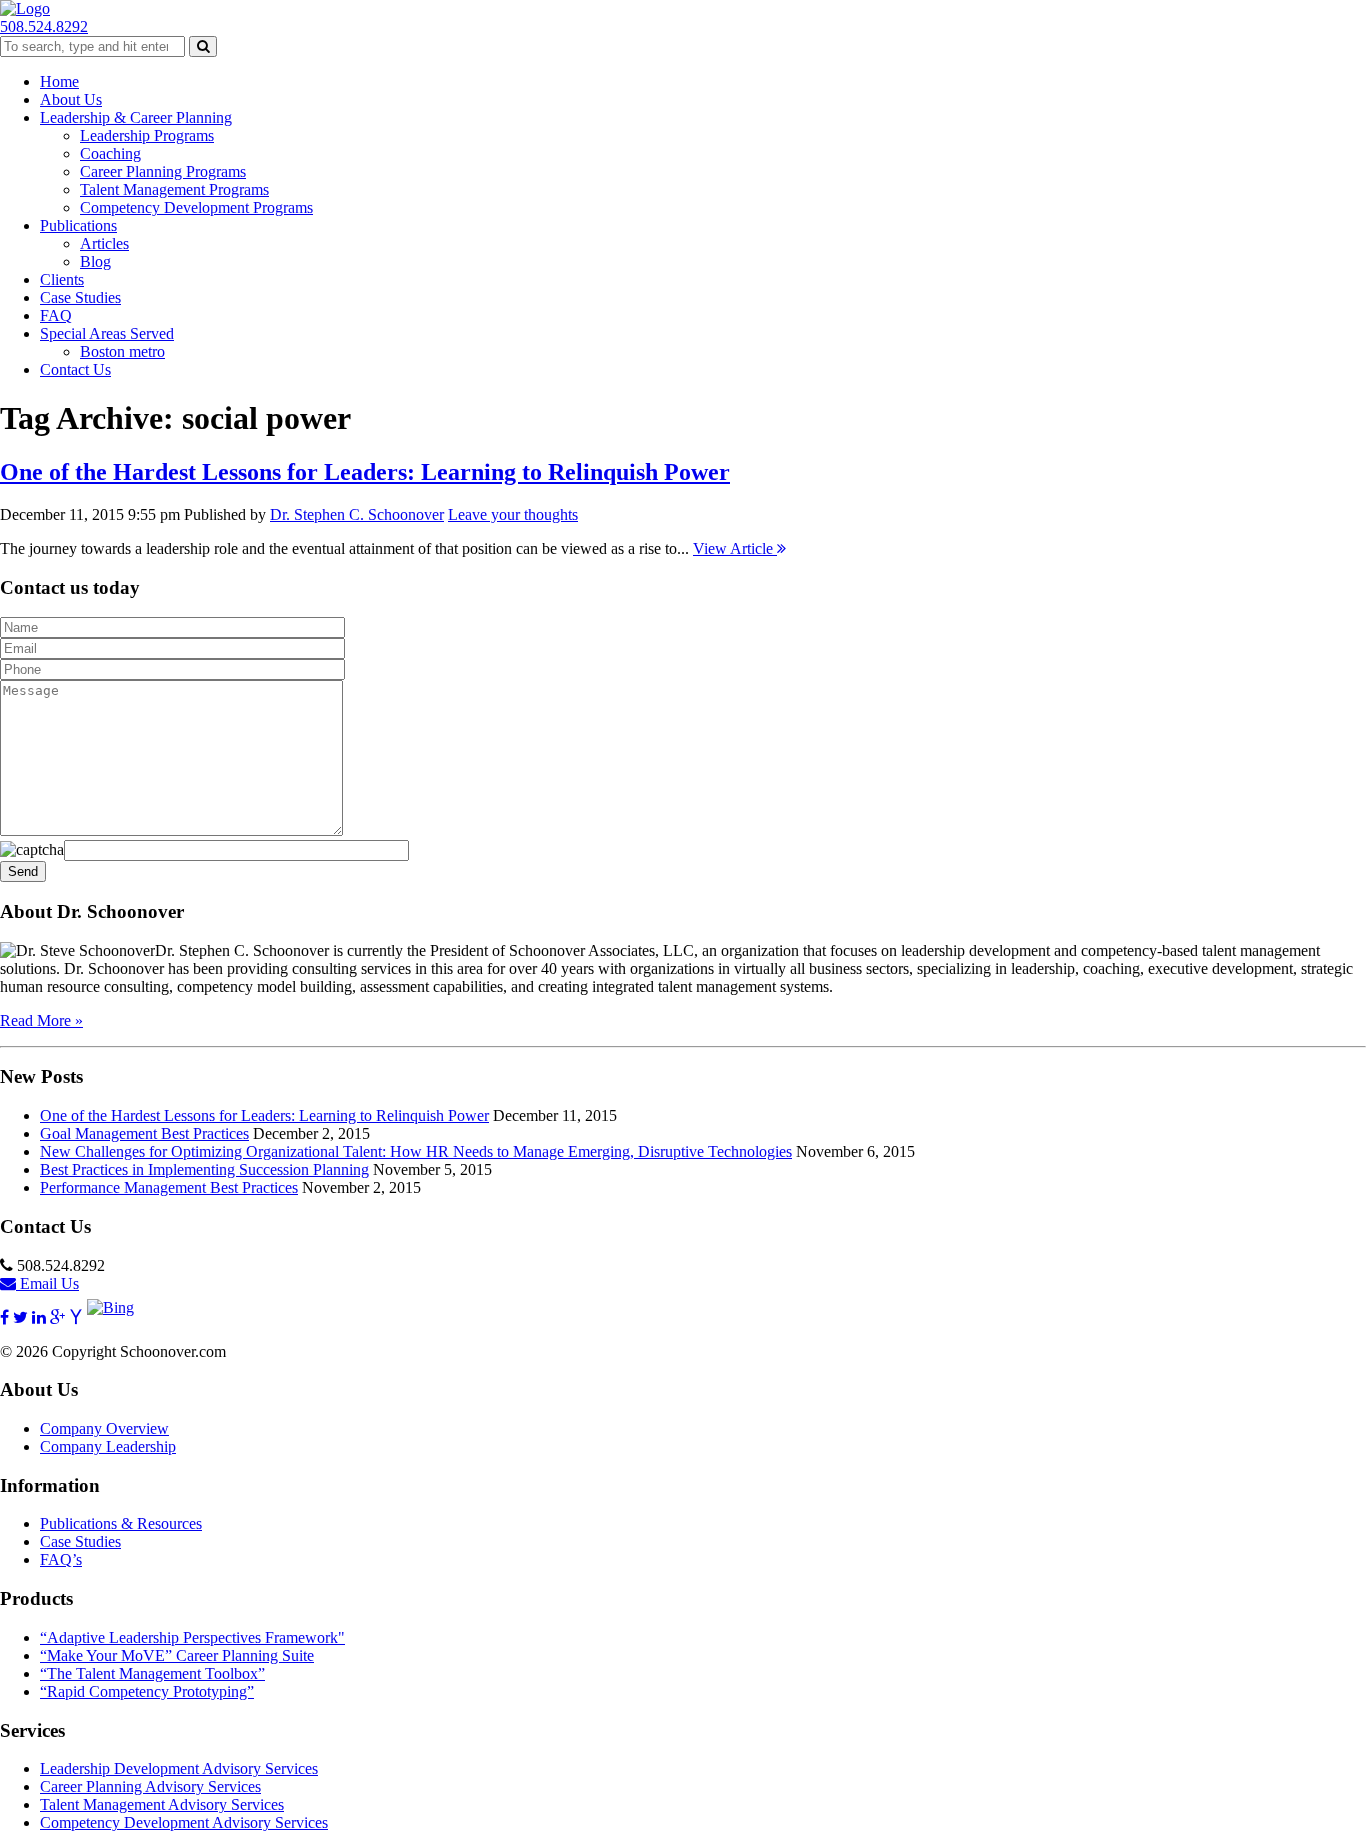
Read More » (41, 1020)
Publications (78, 225)
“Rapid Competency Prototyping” (147, 1691)
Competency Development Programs (196, 207)
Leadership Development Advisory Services (179, 1768)
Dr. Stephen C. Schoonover (357, 514)
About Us (71, 99)
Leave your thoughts (513, 514)
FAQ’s (61, 1559)
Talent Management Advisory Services (162, 1804)
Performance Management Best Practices (169, 1187)
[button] (203, 46)
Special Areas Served (107, 333)
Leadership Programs (147, 135)
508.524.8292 (44, 26)
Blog (95, 261)
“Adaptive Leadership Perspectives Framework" (192, 1637)
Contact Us (75, 369)
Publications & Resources (121, 1523)
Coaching (110, 153)
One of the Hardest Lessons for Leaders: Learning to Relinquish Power (365, 472)
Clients (62, 279)
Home (59, 81)
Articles (104, 243)
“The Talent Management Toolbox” (152, 1673)
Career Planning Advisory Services (150, 1786)
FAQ (56, 315)
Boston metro (122, 351)
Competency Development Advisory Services (184, 1822)
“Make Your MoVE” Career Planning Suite (177, 1655)
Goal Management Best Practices (144, 1133)
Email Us (47, 1283)
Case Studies (80, 297)
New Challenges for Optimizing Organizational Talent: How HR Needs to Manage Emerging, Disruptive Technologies (416, 1151)
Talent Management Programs (174, 189)
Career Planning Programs (163, 171)
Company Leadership (108, 1446)
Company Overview (104, 1428)
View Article (735, 548)
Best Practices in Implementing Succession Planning (204, 1169)
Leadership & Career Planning (136, 117)
